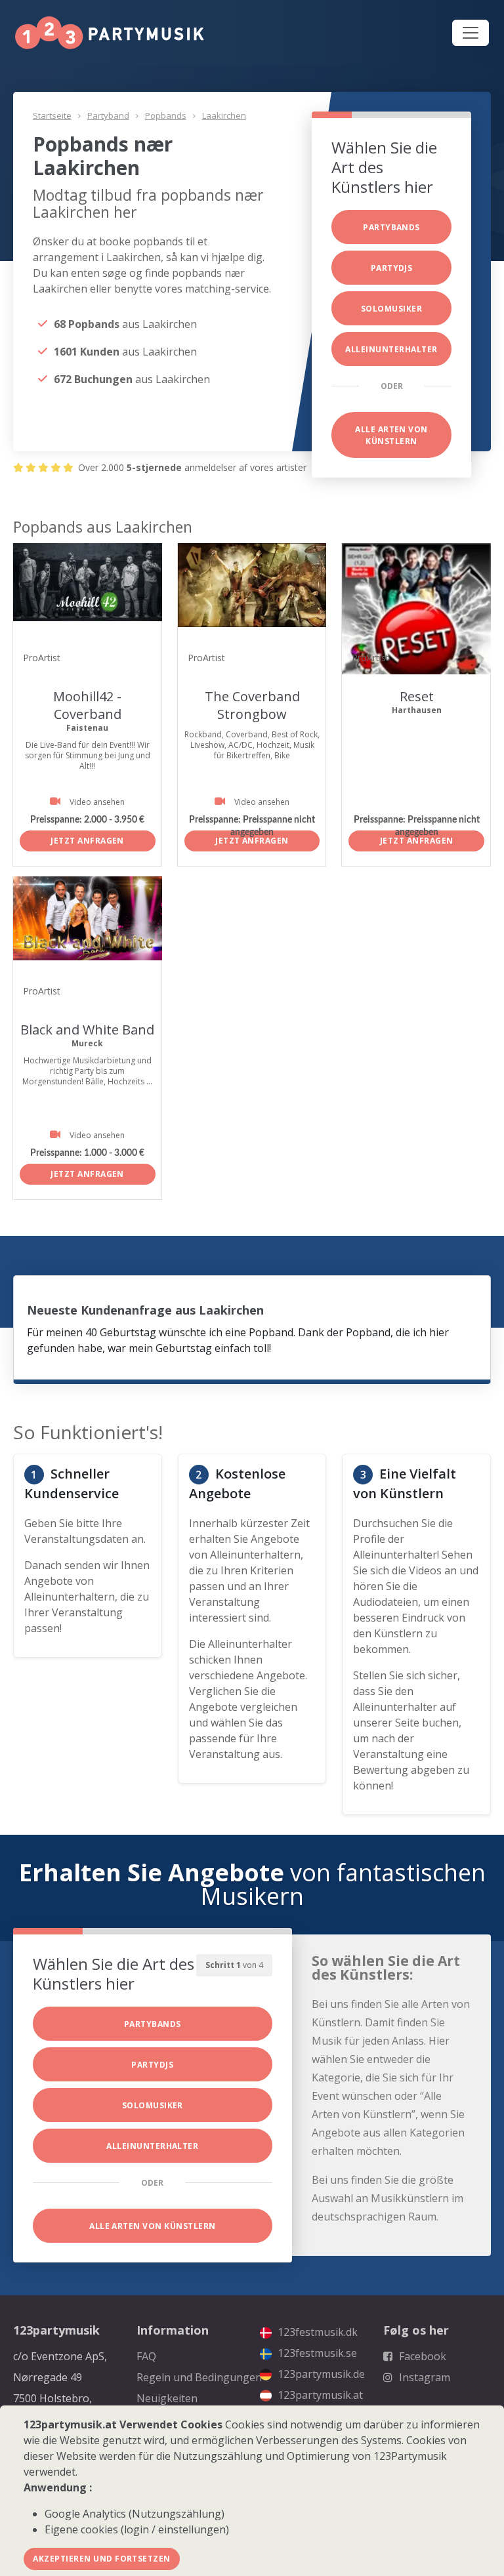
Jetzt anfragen (87, 841)
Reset (417, 696)
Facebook (421, 2356)
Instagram (423, 2377)
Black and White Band (87, 1030)
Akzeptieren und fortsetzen (101, 2559)
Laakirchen (224, 115)
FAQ (146, 2356)
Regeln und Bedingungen (199, 2377)
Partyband (108, 115)
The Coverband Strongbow (252, 705)
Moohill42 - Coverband (87, 705)
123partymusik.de (320, 2374)
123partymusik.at (319, 2395)
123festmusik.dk (316, 2332)
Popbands (166, 115)
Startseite (52, 115)
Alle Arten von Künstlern (391, 435)
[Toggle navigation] (471, 33)
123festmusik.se (316, 2353)
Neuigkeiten (167, 2398)
